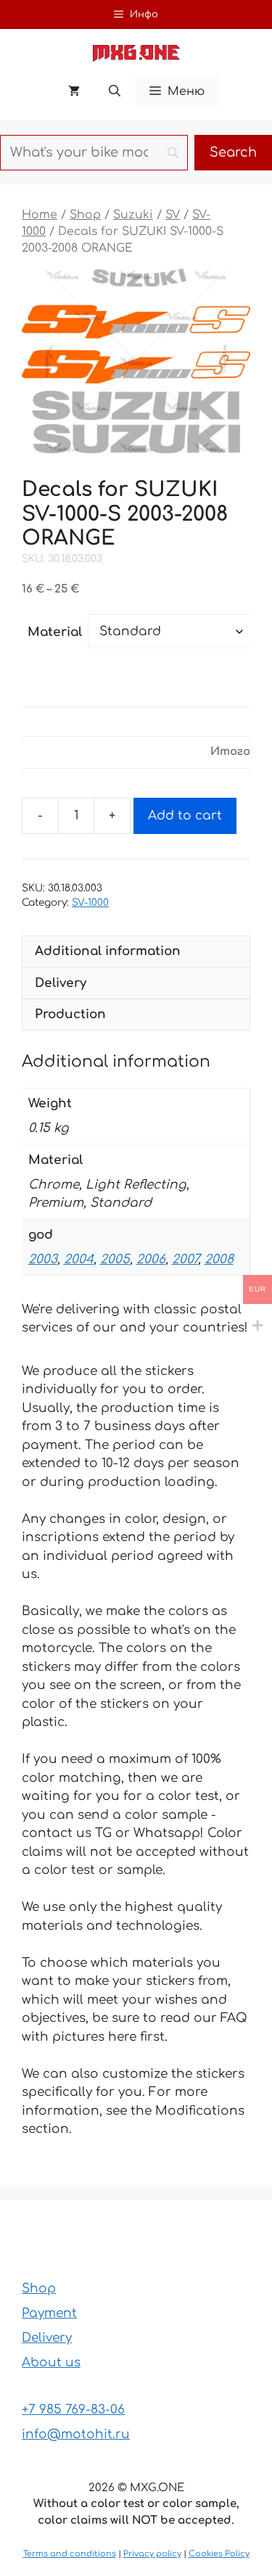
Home (40, 215)
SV (173, 215)
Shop (85, 215)
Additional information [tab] (108, 951)
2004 (79, 1259)
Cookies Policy (219, 2554)
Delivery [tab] (61, 983)
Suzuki (133, 215)
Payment (49, 2313)
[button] (115, 91)
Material (55, 632)
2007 (185, 1259)
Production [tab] (70, 1014)
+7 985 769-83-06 (73, 2410)
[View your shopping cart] (74, 91)
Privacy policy (152, 2554)
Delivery (47, 2338)
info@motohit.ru (76, 2434)
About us (51, 2362)
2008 (219, 1259)
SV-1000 (90, 903)
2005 (115, 1259)
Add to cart (185, 816)
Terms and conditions (70, 2554)
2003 (43, 1259)
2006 (151, 1259)
